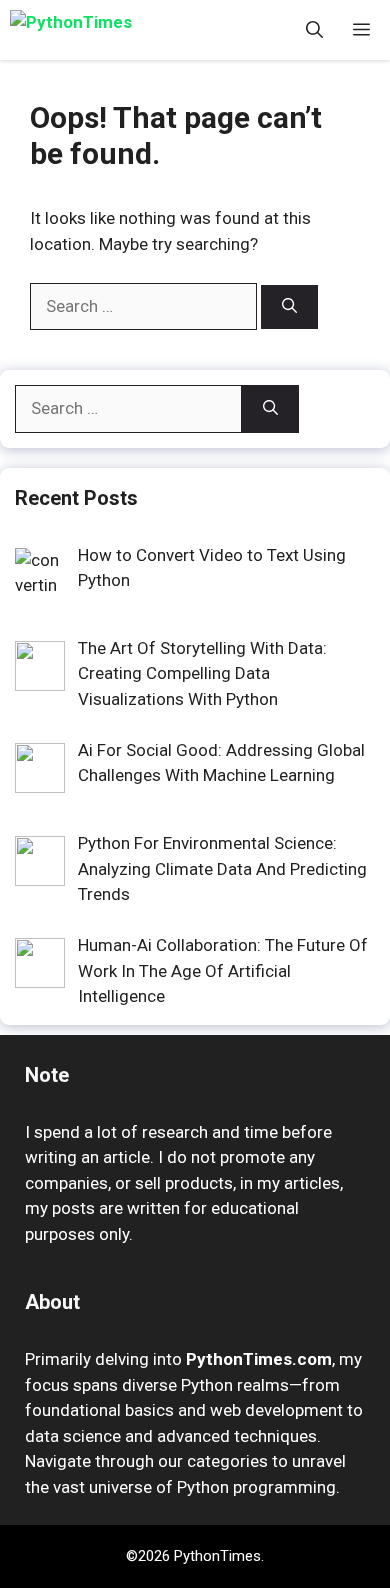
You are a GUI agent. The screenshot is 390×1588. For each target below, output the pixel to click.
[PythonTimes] (100, 30)
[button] (314, 30)
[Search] (289, 307)
